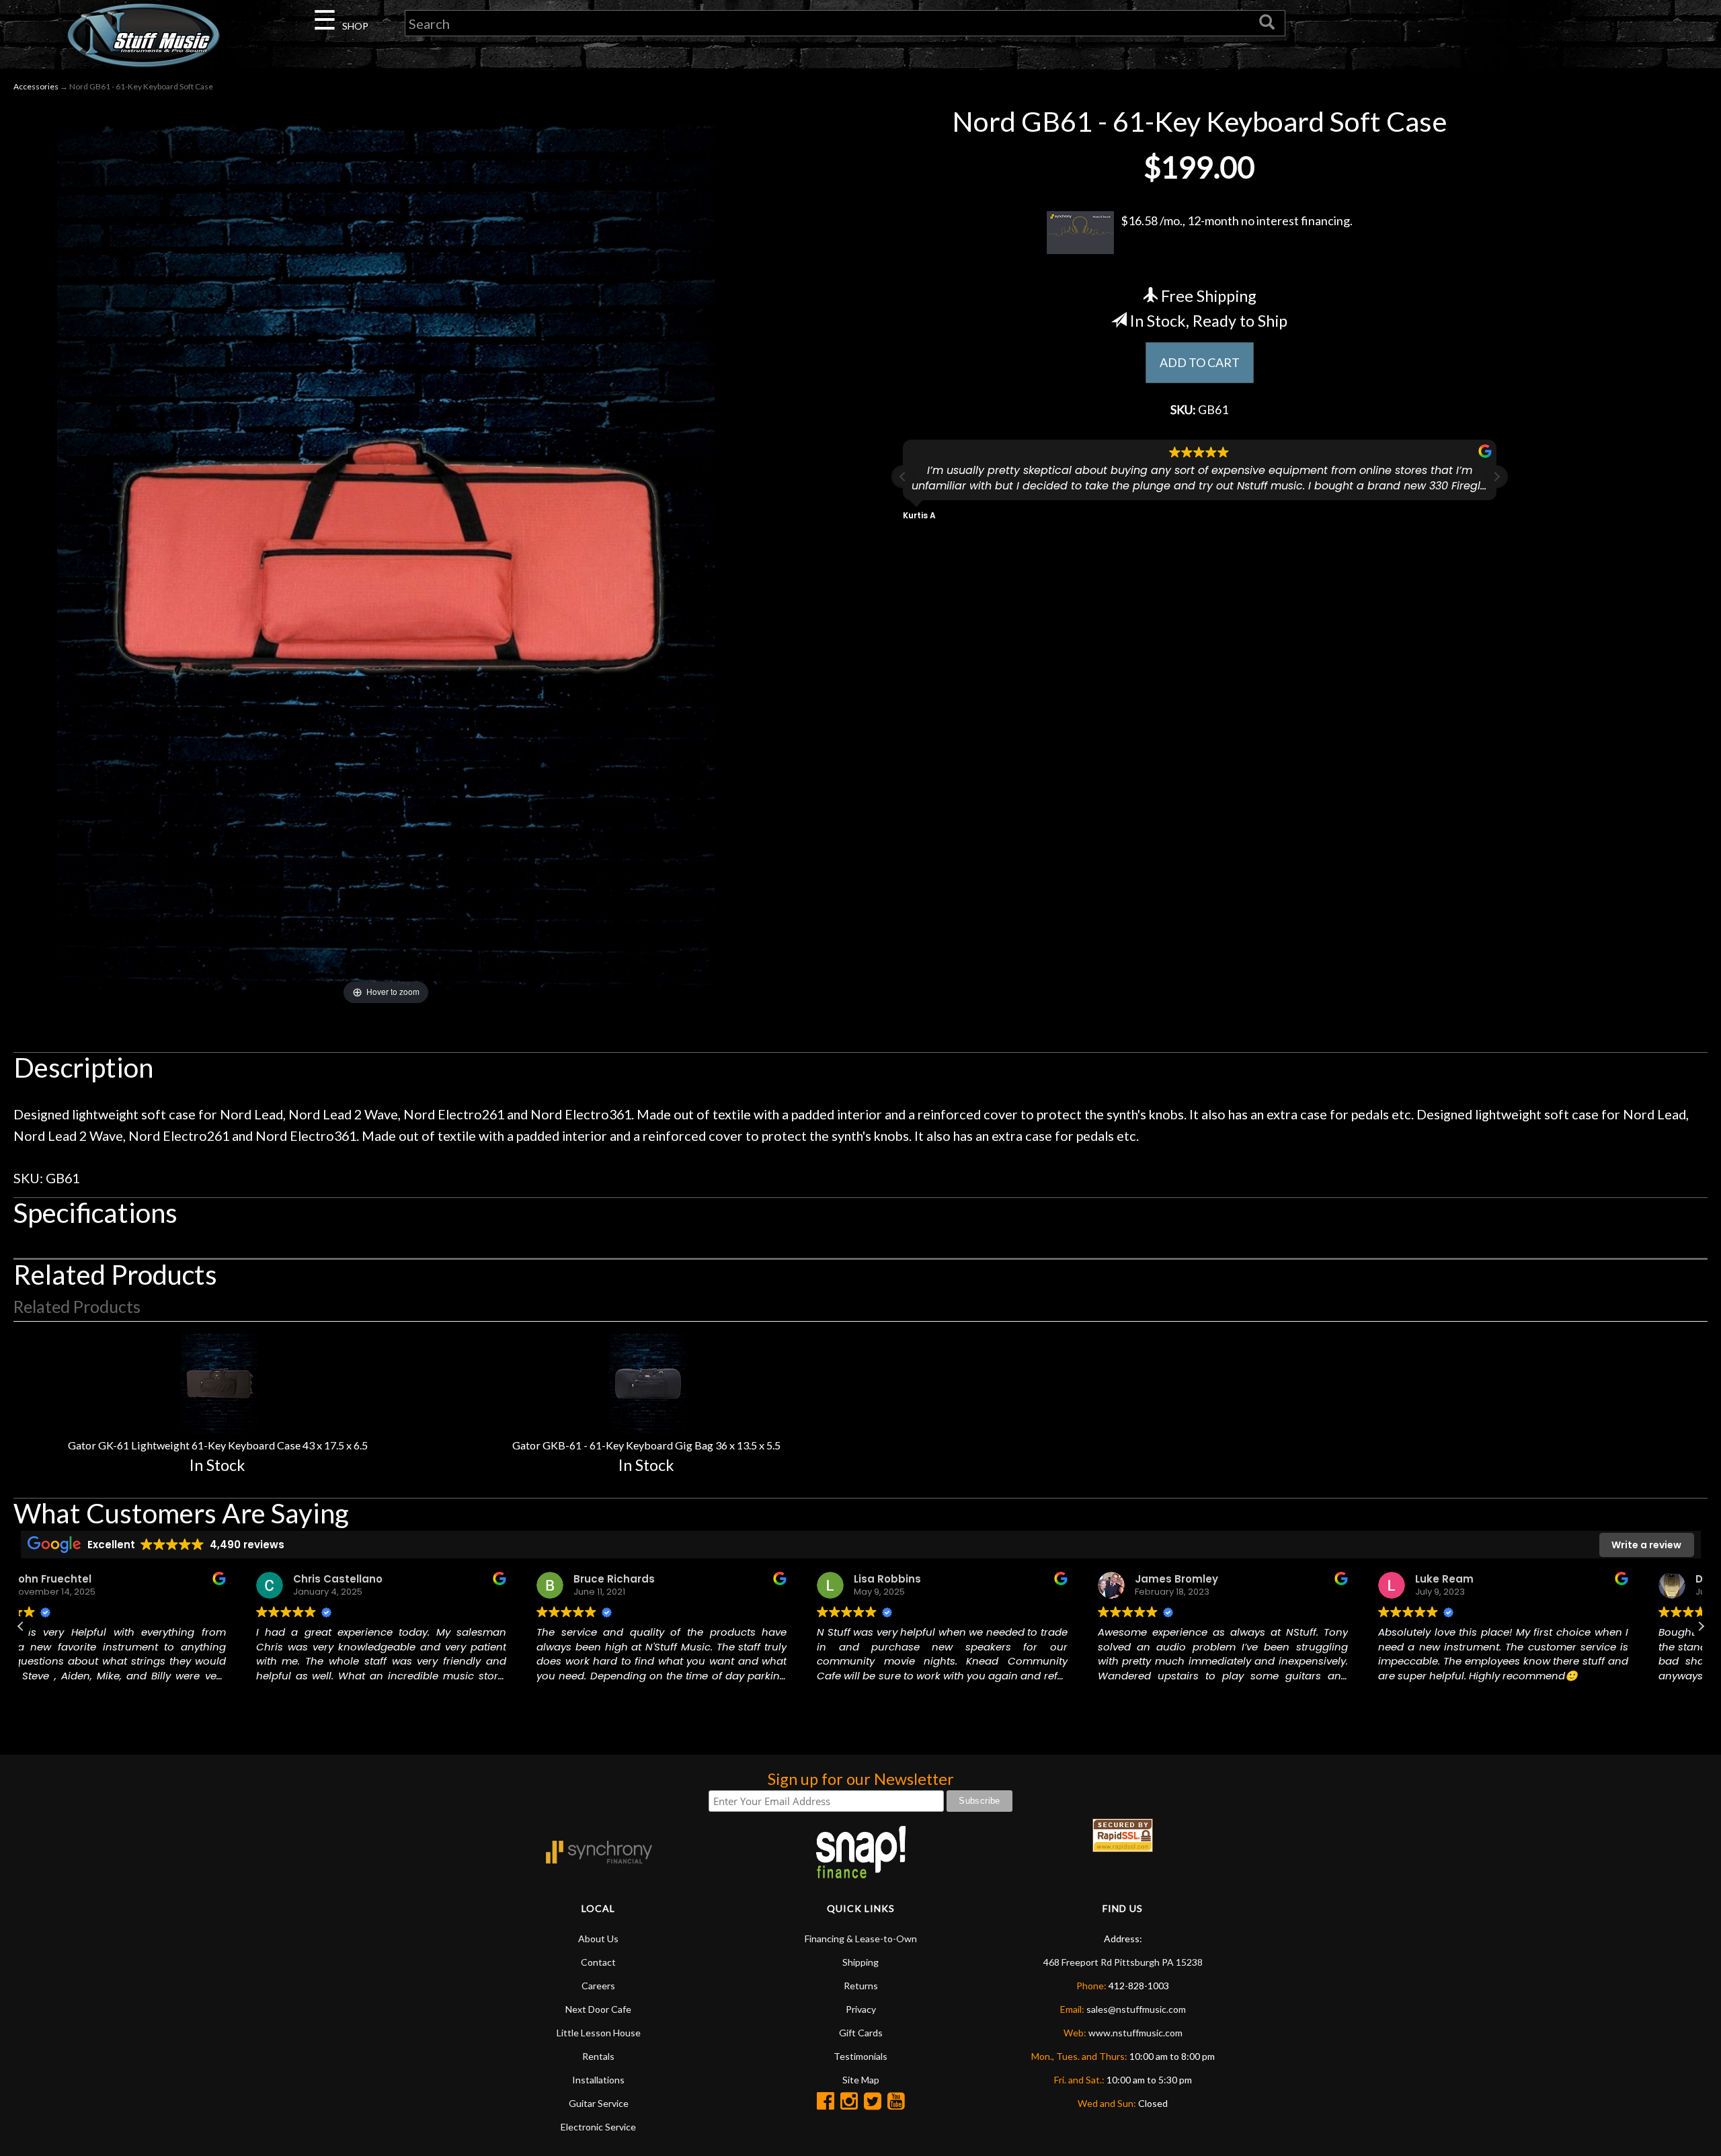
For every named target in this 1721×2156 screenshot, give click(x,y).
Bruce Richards (392, 1579)
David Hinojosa (1514, 1579)
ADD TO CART (1200, 362)
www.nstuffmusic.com (1135, 2033)
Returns (861, 1986)
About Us (598, 1939)
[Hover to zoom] (386, 556)
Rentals (598, 2056)
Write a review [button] (1646, 1545)
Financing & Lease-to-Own (861, 1939)
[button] (1496, 477)
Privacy (861, 2009)
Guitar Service (599, 2103)
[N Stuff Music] (144, 35)
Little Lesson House (599, 2033)
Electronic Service (598, 2127)
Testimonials (860, 2056)
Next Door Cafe (598, 2009)
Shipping (860, 1962)
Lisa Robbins (666, 1579)
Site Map (861, 2080)
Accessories (36, 86)
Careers (598, 1986)
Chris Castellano (116, 1579)
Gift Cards (861, 2033)
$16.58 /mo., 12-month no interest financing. (1237, 221)
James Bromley (954, 1579)
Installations (598, 2080)
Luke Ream (1223, 1579)
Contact (598, 1962)
